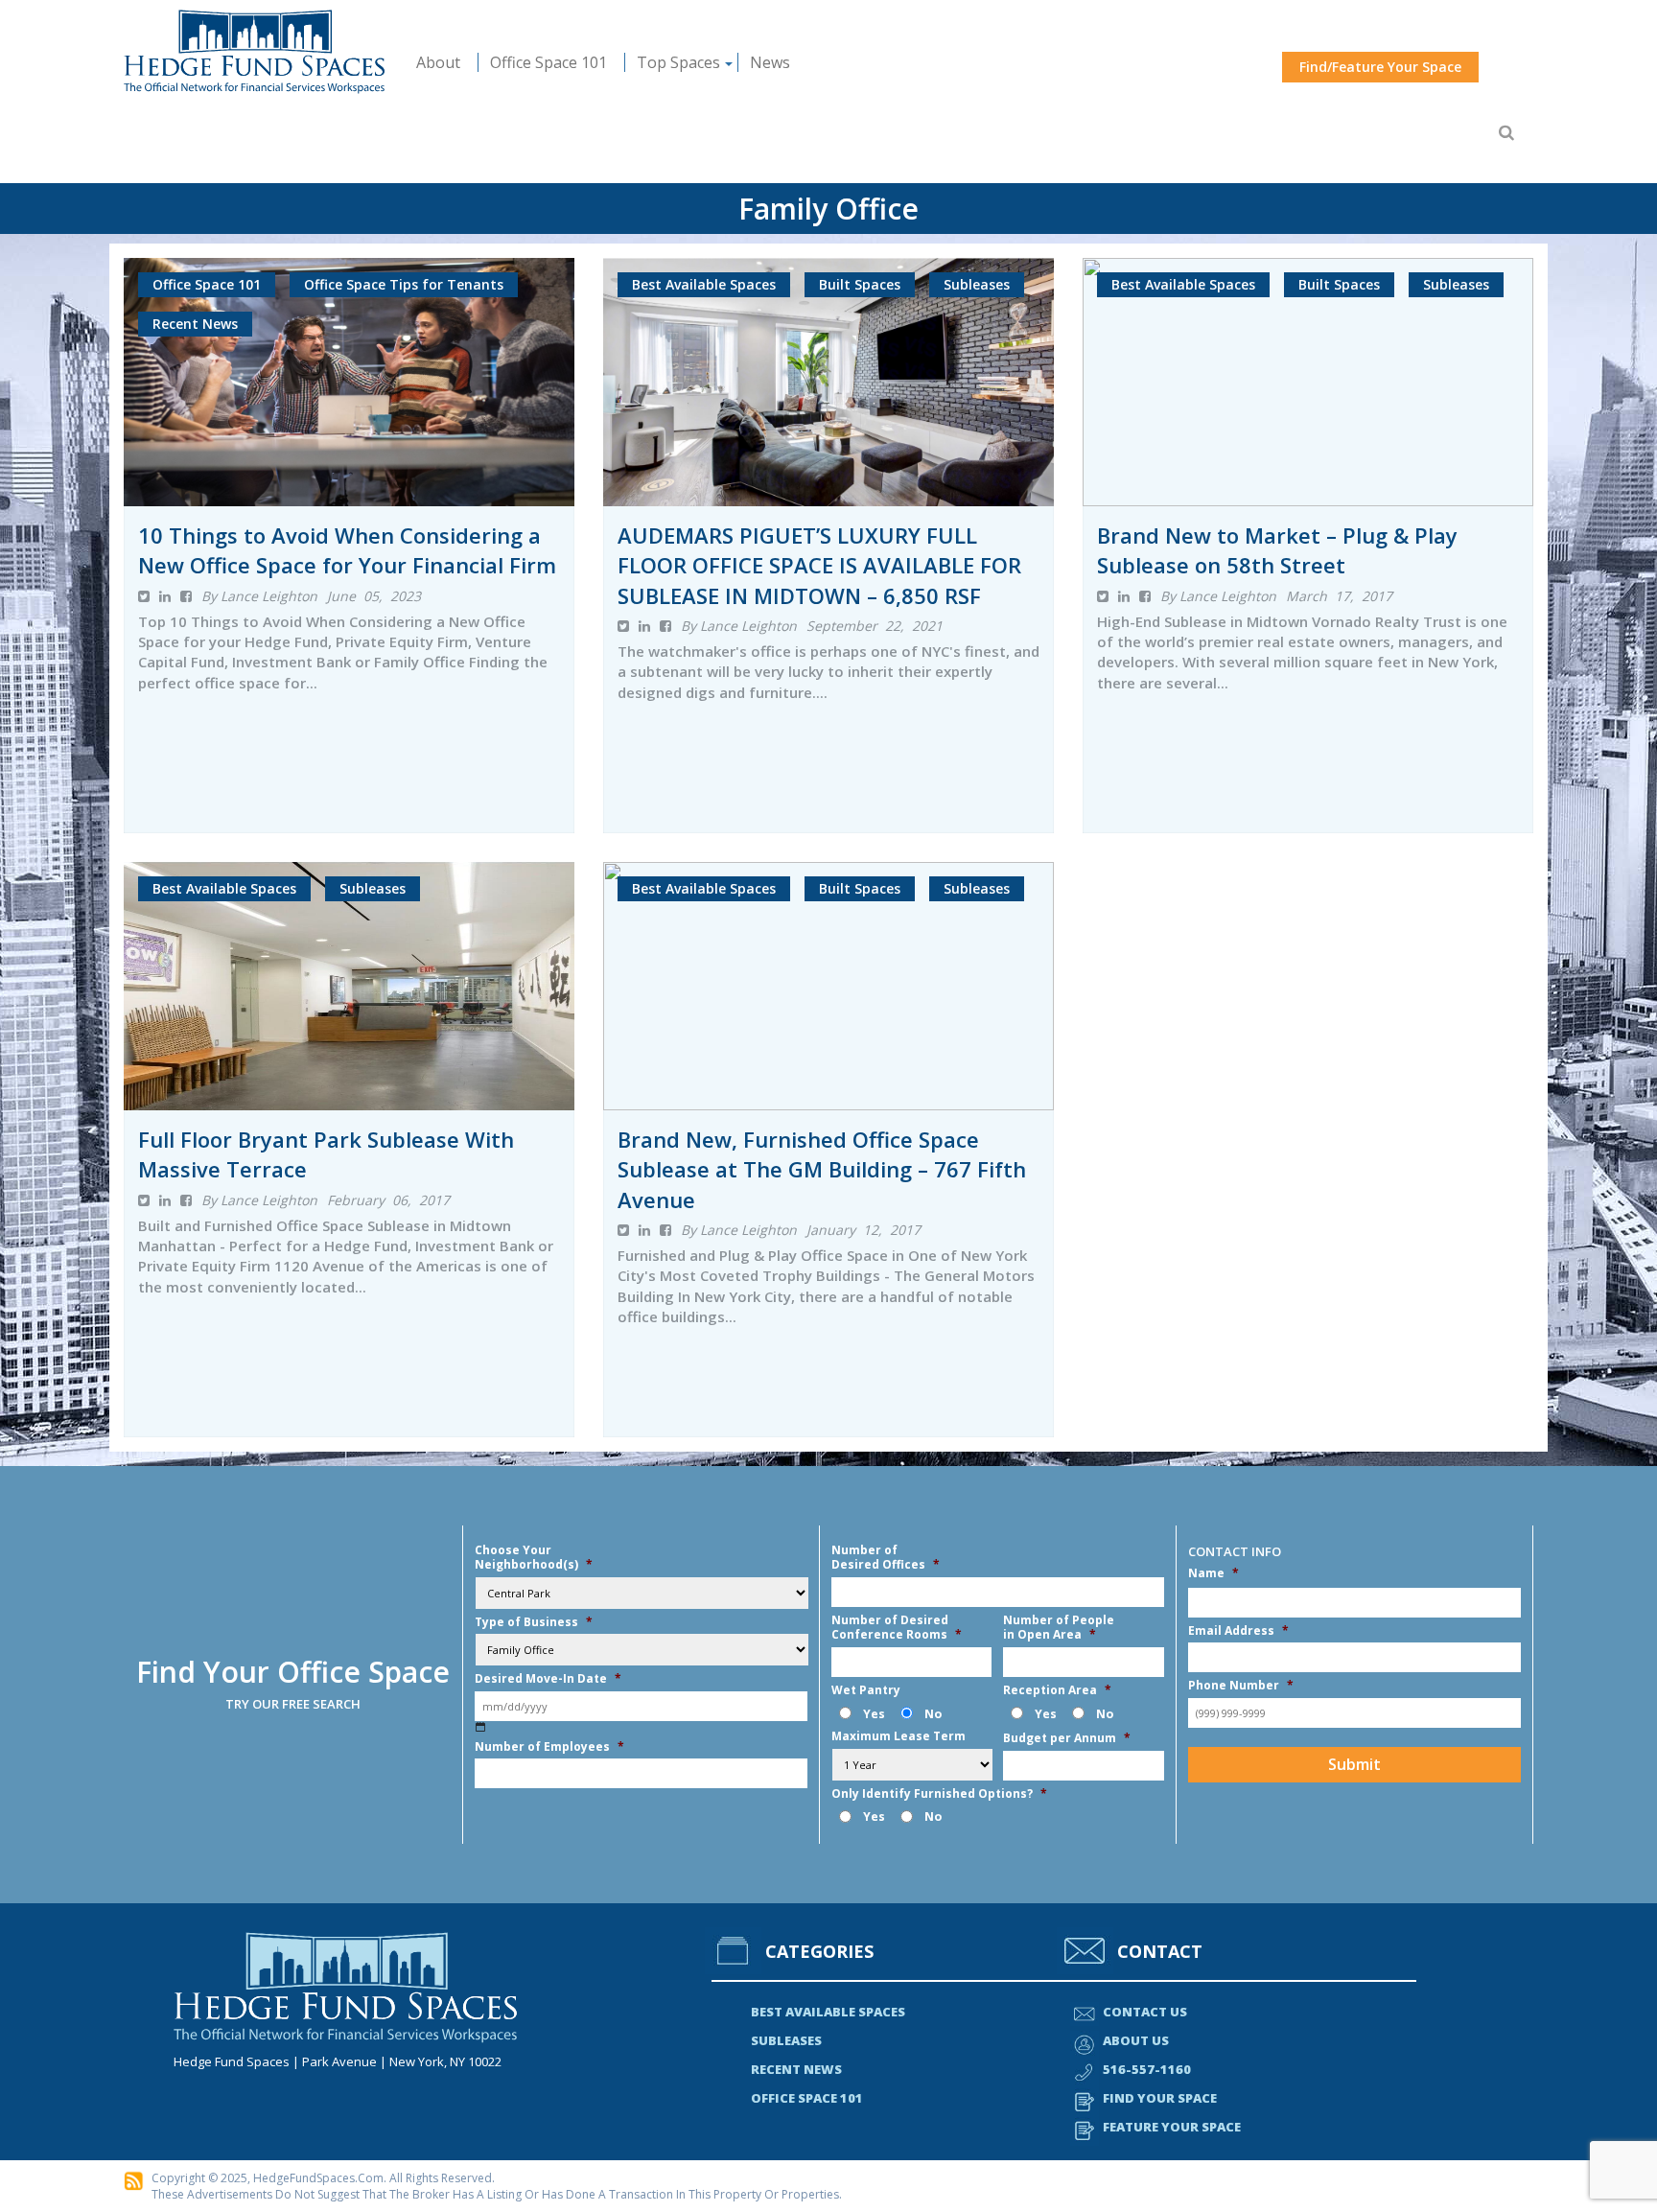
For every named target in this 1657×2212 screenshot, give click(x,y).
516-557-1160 (1147, 2069)
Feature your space (1172, 2127)
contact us (1145, 2012)
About (438, 62)
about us (1136, 2040)
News (770, 62)
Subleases (786, 2040)
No (933, 1714)
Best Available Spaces (828, 2012)
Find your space (1160, 2098)
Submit (1354, 1764)
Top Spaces (678, 62)
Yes (874, 1714)
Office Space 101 (548, 62)
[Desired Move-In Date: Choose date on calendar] (481, 1727)
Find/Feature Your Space (1380, 67)
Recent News (796, 2069)
